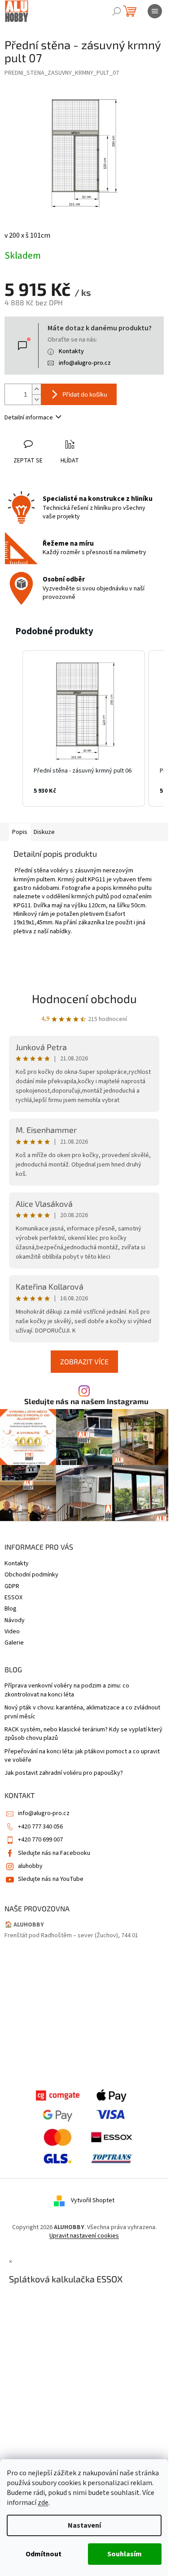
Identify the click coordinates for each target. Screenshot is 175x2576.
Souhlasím (125, 2554)
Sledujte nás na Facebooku (54, 1853)
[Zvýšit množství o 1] (36, 389)
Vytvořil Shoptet (93, 2200)
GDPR (12, 1586)
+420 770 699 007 (40, 1840)
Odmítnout (44, 2554)
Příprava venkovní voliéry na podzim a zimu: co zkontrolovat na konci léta (67, 1690)
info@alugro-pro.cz (85, 363)
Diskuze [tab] (44, 832)
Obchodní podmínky (31, 1575)
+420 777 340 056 (40, 1827)
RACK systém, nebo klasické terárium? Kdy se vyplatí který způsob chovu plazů (83, 1734)
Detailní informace (29, 418)
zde (43, 2503)
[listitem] (84, 728)
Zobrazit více (84, 1361)
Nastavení (84, 2525)
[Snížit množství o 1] (36, 399)
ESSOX (13, 1598)
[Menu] (155, 11)
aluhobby (30, 1866)
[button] (13, 728)
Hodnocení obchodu (84, 998)
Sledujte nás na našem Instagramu (86, 1401)
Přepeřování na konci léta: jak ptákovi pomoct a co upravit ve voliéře (82, 1756)
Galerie (14, 1643)
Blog (11, 1609)
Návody (15, 1620)
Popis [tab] (20, 832)
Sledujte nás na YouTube (51, 1879)
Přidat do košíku (85, 394)
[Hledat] (117, 11)
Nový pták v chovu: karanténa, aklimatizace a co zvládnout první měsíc (82, 1712)
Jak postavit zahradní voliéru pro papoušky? (64, 1773)
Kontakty (71, 351)
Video (12, 1632)
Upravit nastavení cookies (84, 2236)
